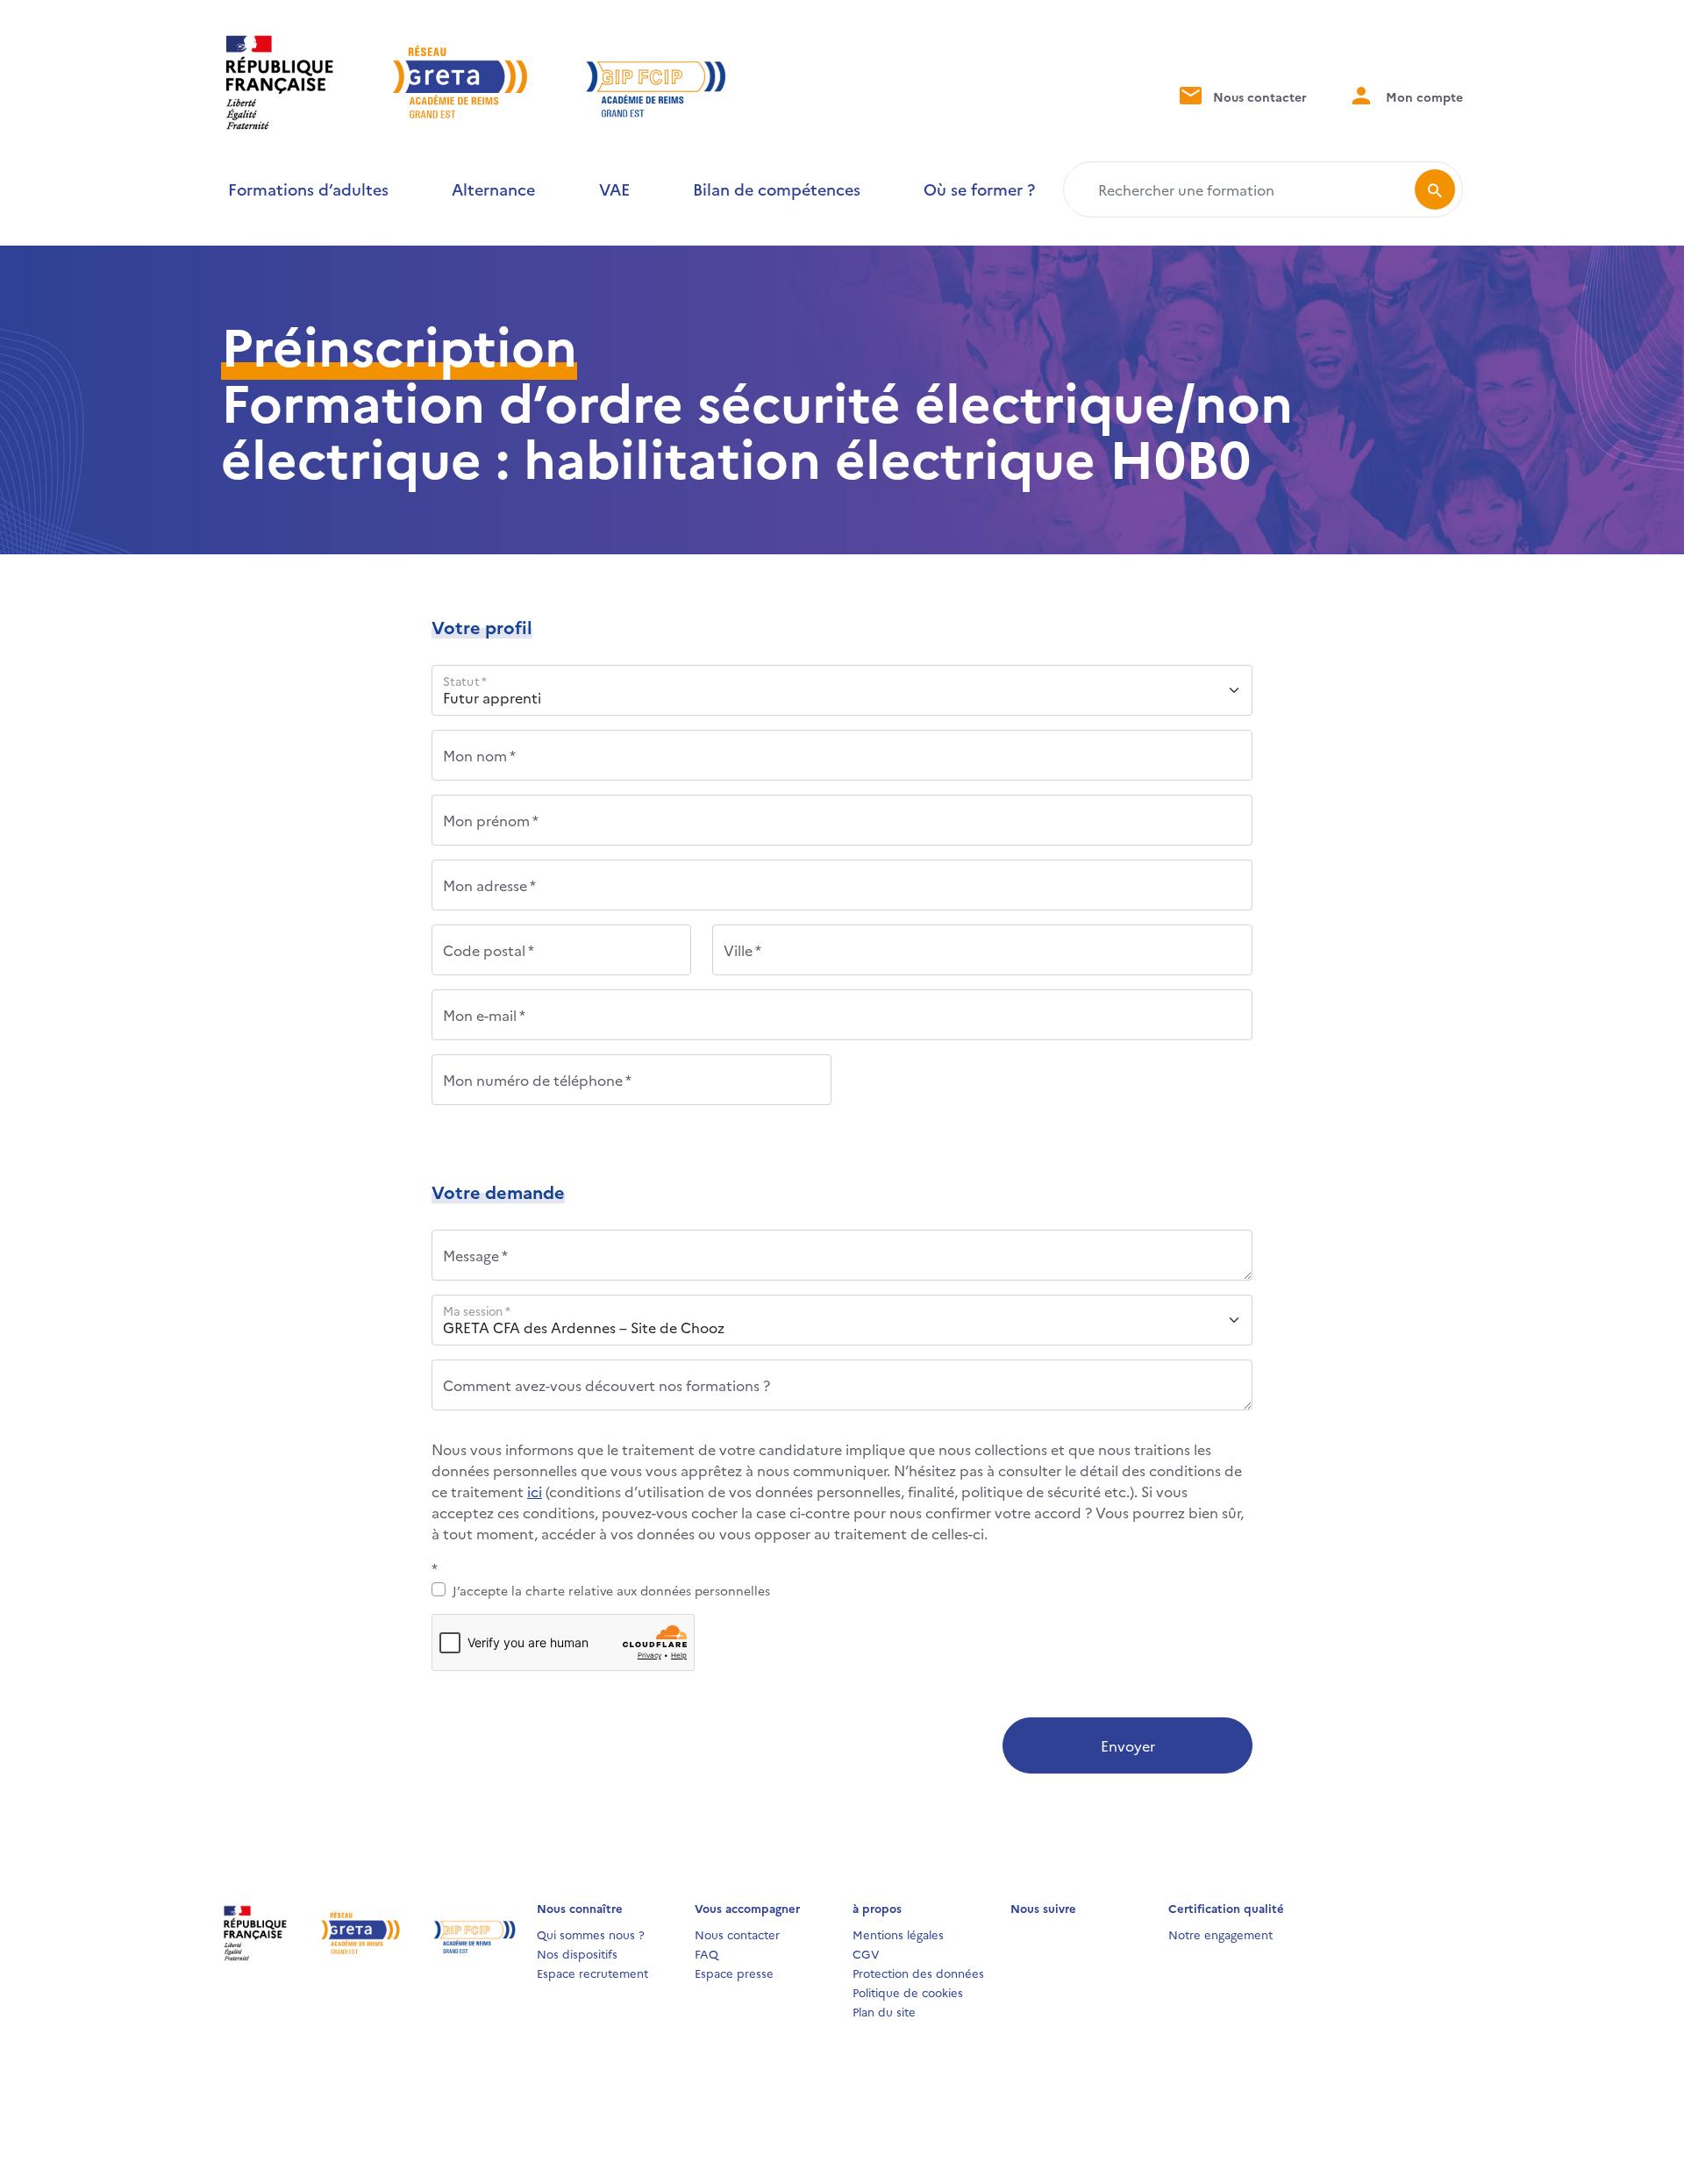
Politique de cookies (908, 1992)
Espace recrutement (592, 1973)
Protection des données (918, 1973)
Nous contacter (1258, 96)
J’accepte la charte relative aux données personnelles (611, 1590)
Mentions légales (898, 1934)
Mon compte (1423, 96)
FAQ (706, 1953)
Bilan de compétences (777, 189)
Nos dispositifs (577, 1953)
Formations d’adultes (308, 189)
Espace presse (734, 1973)
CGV (866, 1953)
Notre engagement (1220, 1934)
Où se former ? (979, 189)
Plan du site (884, 2011)
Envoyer (1128, 1745)
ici (535, 1491)
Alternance (493, 189)
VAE (614, 189)
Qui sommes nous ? (591, 1934)
